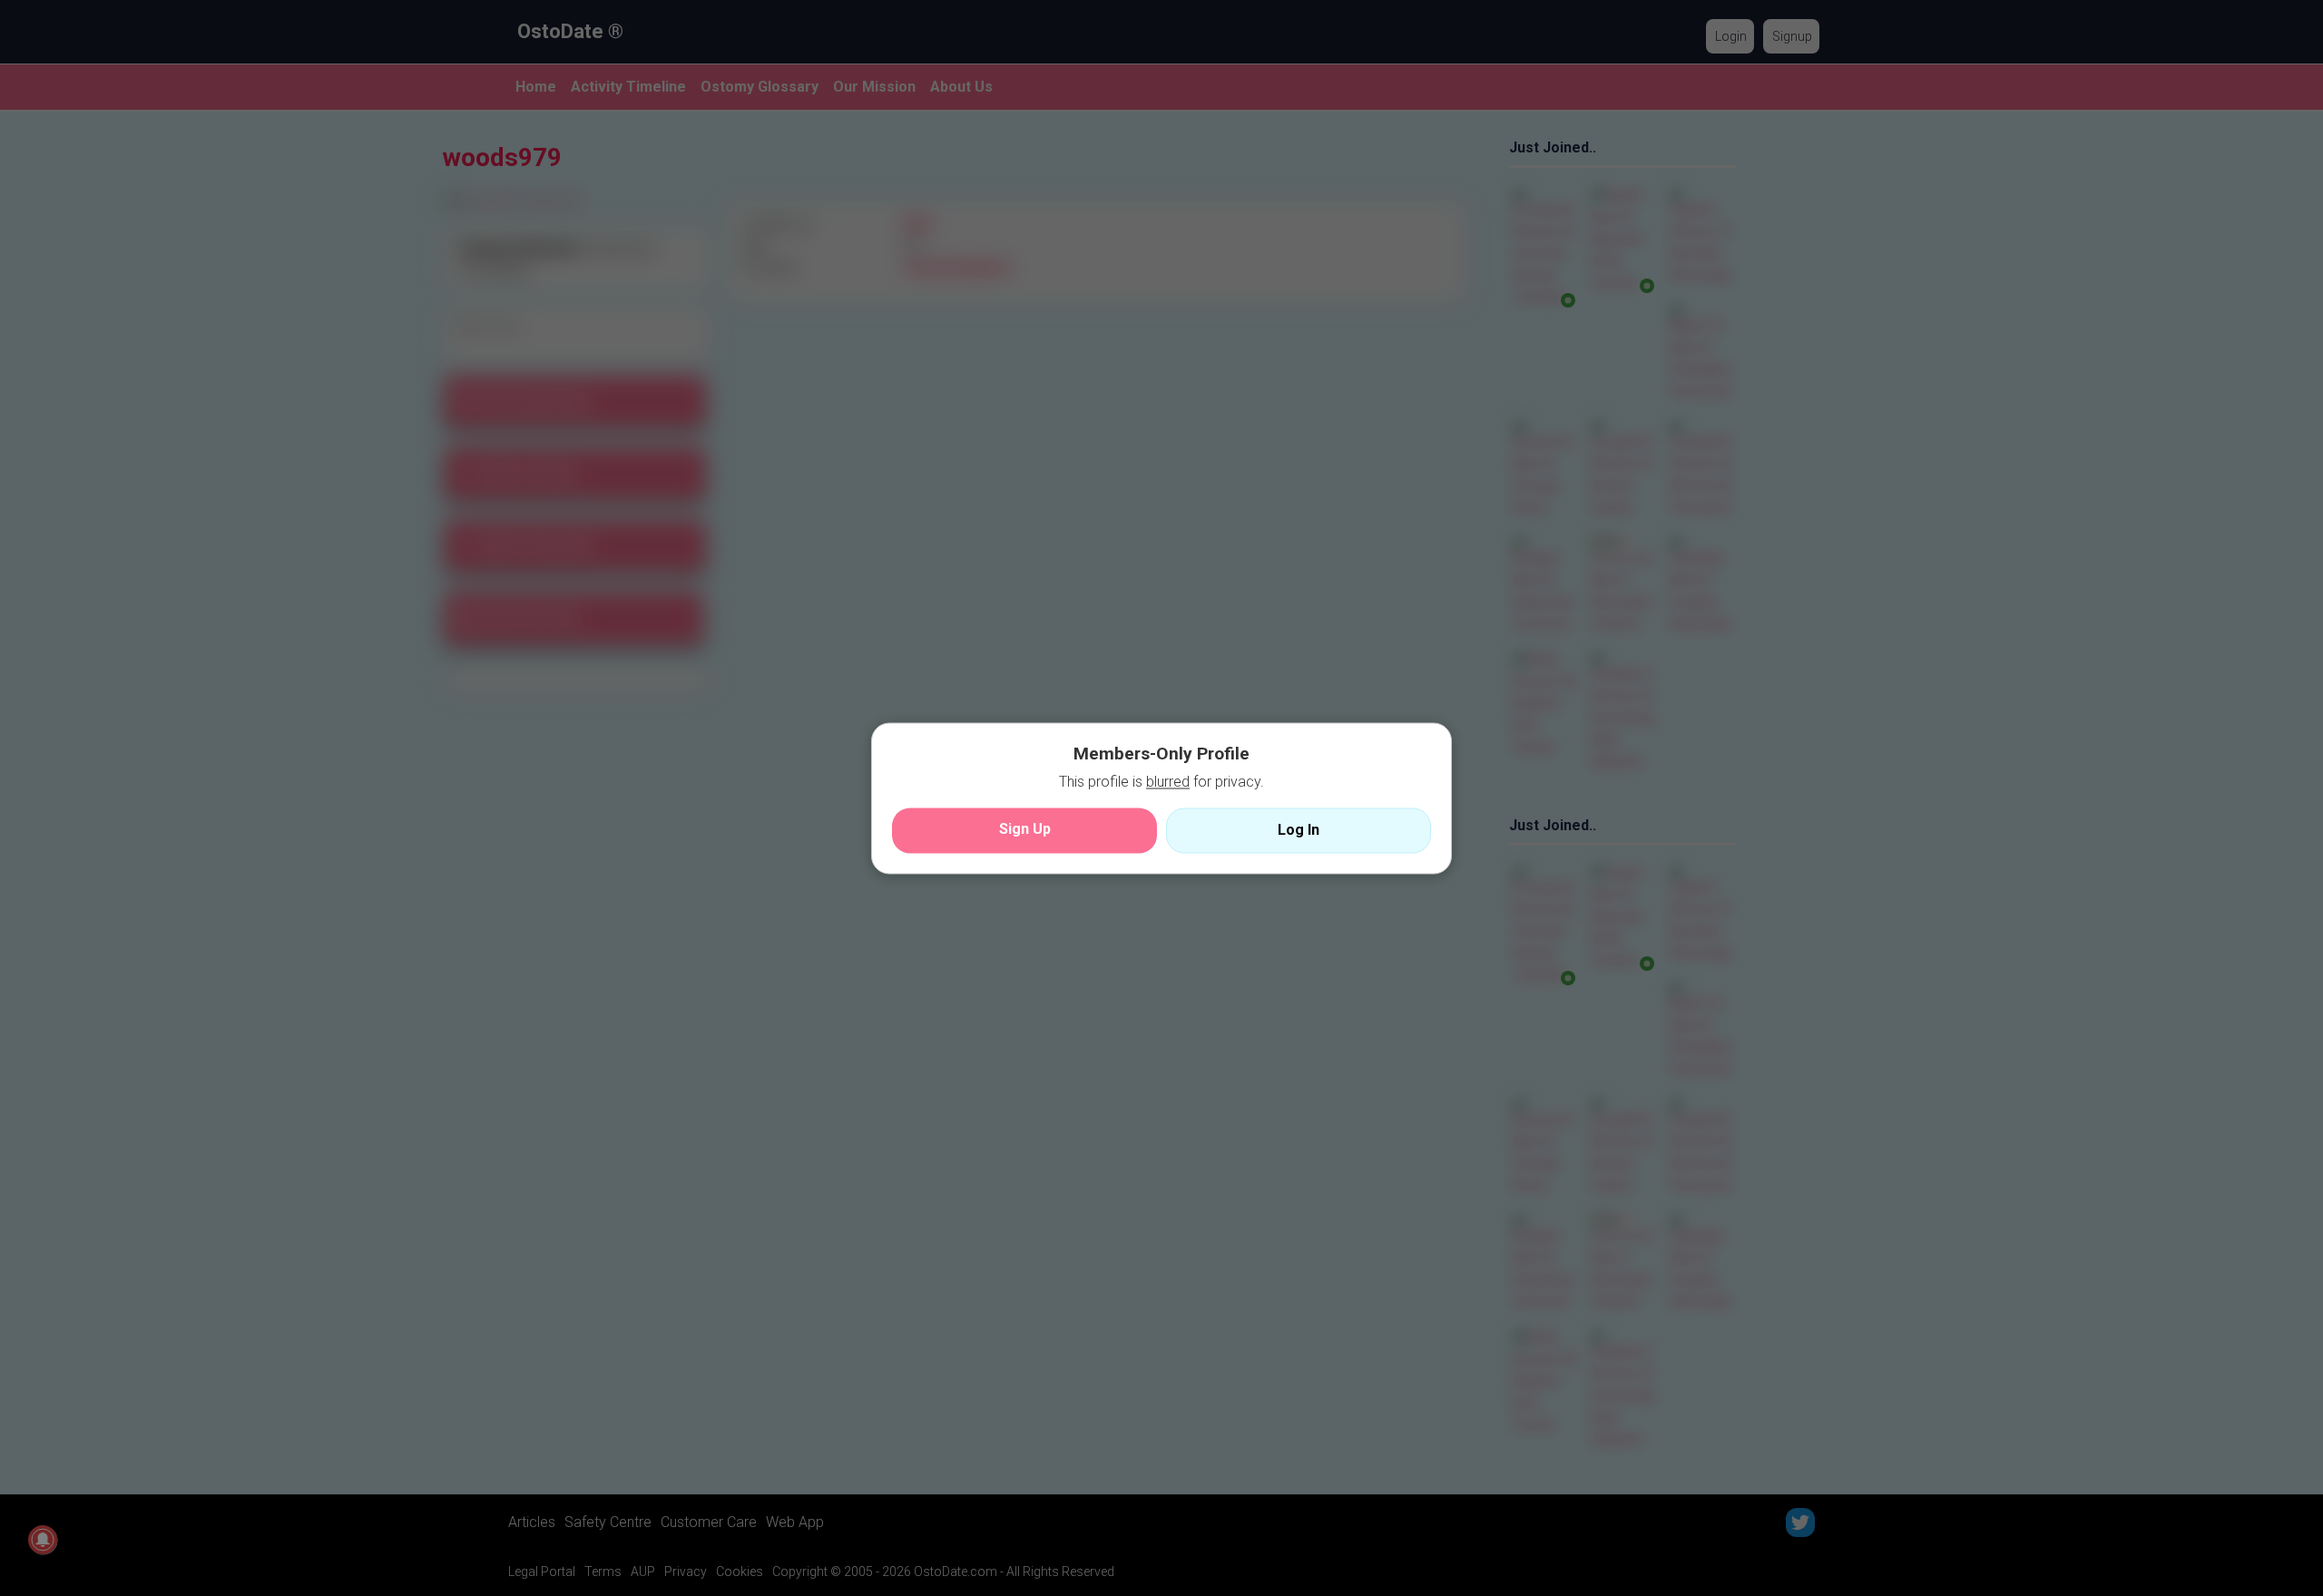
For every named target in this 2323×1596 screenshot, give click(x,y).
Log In (1299, 830)
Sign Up (1025, 829)
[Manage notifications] (43, 1540)
